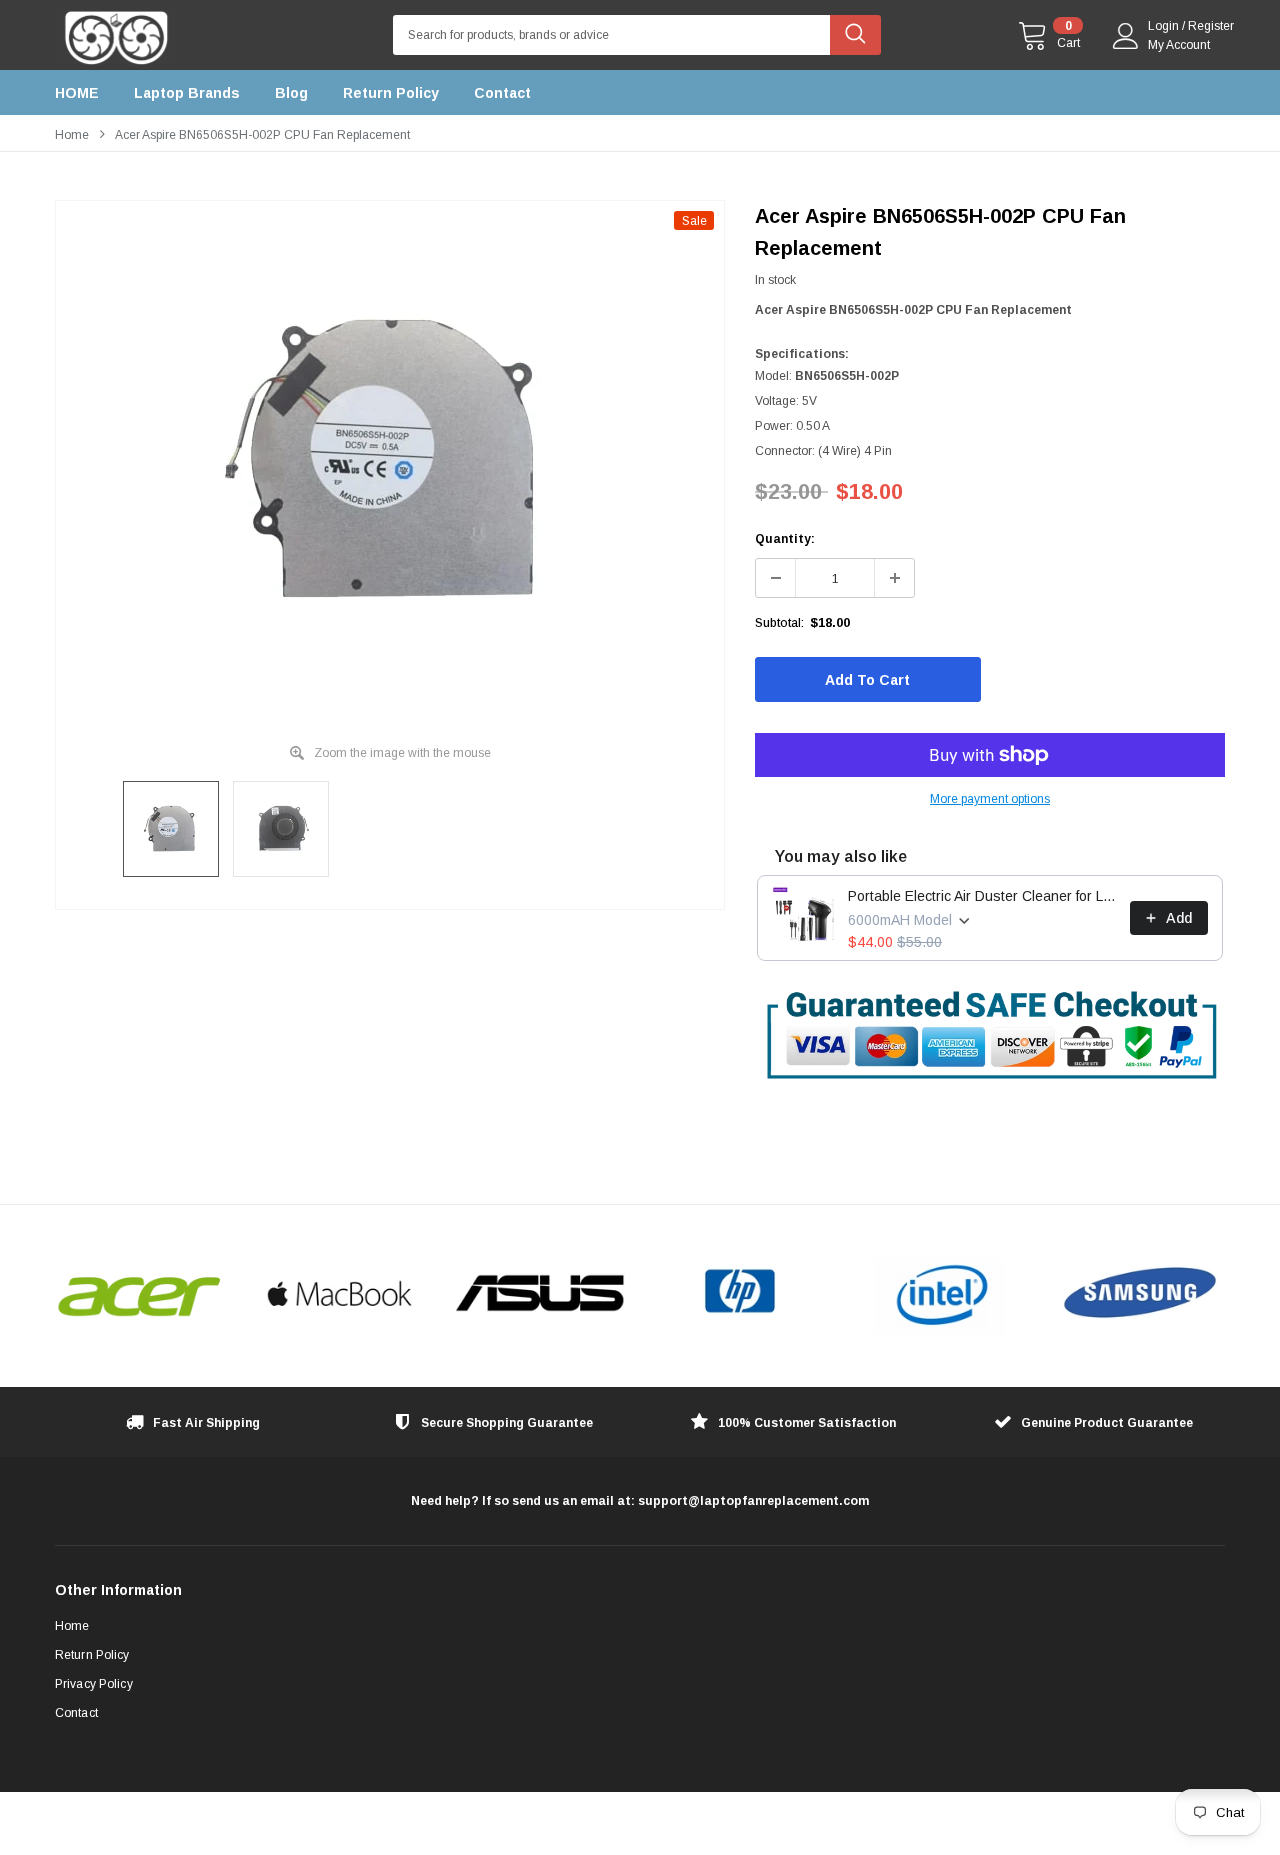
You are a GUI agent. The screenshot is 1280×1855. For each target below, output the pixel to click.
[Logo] (116, 32)
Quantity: (785, 539)
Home (72, 135)
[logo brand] (140, 1295)
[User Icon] (1126, 36)
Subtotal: (779, 623)
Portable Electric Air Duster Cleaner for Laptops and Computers (983, 896)
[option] (390, 461)
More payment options (990, 799)
